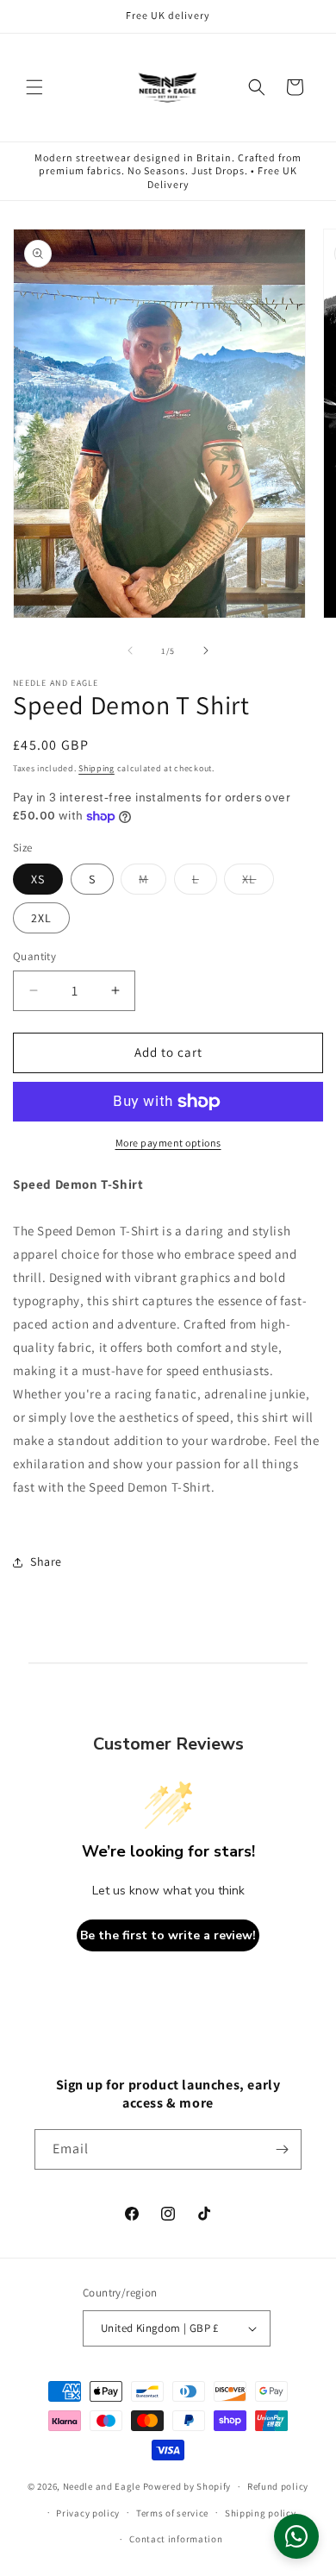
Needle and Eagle (102, 2486)
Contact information (176, 2539)
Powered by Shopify (187, 2486)
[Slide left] (130, 650)
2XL (41, 918)
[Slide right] (206, 650)
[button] (34, 87)
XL (258, 883)
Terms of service (172, 2513)
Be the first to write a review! (168, 1935)
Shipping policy (261, 2513)
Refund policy (278, 2486)
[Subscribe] (282, 2149)
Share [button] (46, 1561)
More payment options (168, 1143)
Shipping (96, 768)
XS (38, 879)
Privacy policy (88, 2513)
